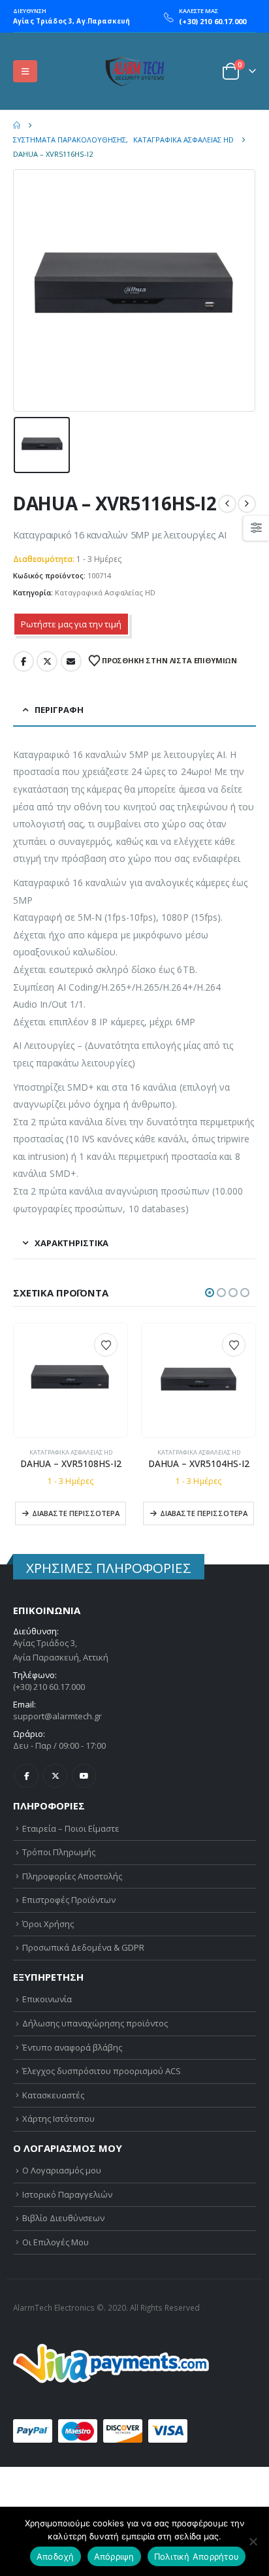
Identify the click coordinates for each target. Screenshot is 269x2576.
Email (71, 661)
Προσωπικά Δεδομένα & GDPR (83, 1947)
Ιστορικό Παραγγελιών (67, 2194)
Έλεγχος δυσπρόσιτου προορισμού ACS (102, 2071)
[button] (25, 71)
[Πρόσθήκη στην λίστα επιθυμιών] (106, 1345)
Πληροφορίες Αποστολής (72, 1876)
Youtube (84, 1776)
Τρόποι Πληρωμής (59, 1852)
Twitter (47, 661)
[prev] (227, 504)
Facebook (24, 661)
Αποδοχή (55, 2556)
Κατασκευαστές (53, 2095)
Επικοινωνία (47, 1999)
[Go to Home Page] (17, 125)
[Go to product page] (70, 1380)
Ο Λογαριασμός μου (62, 2170)
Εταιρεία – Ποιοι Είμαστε (71, 1828)
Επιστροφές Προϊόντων (69, 1900)
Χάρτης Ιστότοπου (58, 2119)
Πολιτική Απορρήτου (197, 2556)
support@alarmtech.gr (57, 1716)
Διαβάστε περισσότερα (76, 1513)
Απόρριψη (114, 2556)
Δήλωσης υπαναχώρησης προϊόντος (95, 2023)
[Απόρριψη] (253, 2541)
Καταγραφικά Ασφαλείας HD (105, 592)
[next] (247, 504)
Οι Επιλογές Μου (55, 2242)
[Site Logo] (134, 71)
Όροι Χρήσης (48, 1924)
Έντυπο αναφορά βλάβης (72, 2047)
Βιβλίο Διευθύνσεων (63, 2218)
